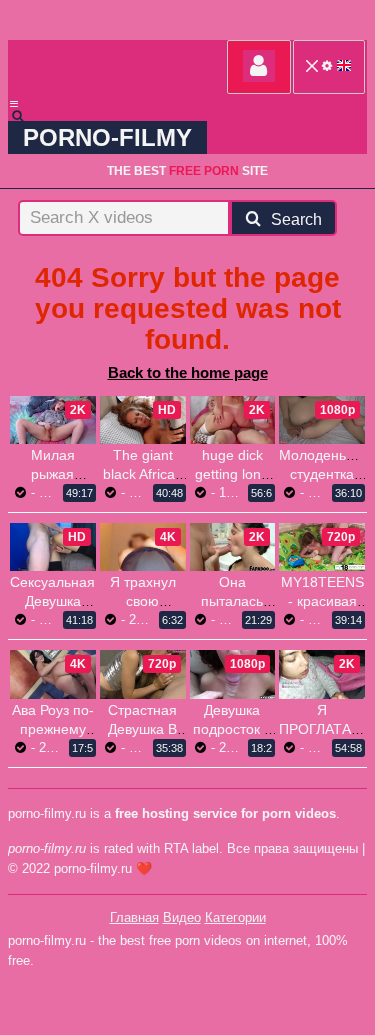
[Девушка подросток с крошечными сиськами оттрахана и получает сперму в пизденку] (233, 674)
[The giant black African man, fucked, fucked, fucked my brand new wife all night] (143, 420)
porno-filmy (107, 137)
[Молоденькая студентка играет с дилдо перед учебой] (322, 420)
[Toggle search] (27, 116)
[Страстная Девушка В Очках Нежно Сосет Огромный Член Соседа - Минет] (143, 674)
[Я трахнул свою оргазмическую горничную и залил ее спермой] (143, 547)
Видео (182, 917)
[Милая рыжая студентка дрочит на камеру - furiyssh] (53, 420)
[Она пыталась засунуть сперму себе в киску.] (233, 547)
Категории (235, 917)
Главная (134, 917)
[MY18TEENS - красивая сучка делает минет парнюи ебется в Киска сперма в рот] (322, 547)
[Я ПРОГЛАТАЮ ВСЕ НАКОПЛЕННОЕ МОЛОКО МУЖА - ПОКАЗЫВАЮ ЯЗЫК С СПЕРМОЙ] (322, 674)
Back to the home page (188, 372)
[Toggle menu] (14, 104)
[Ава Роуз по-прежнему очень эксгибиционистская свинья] (53, 674)
